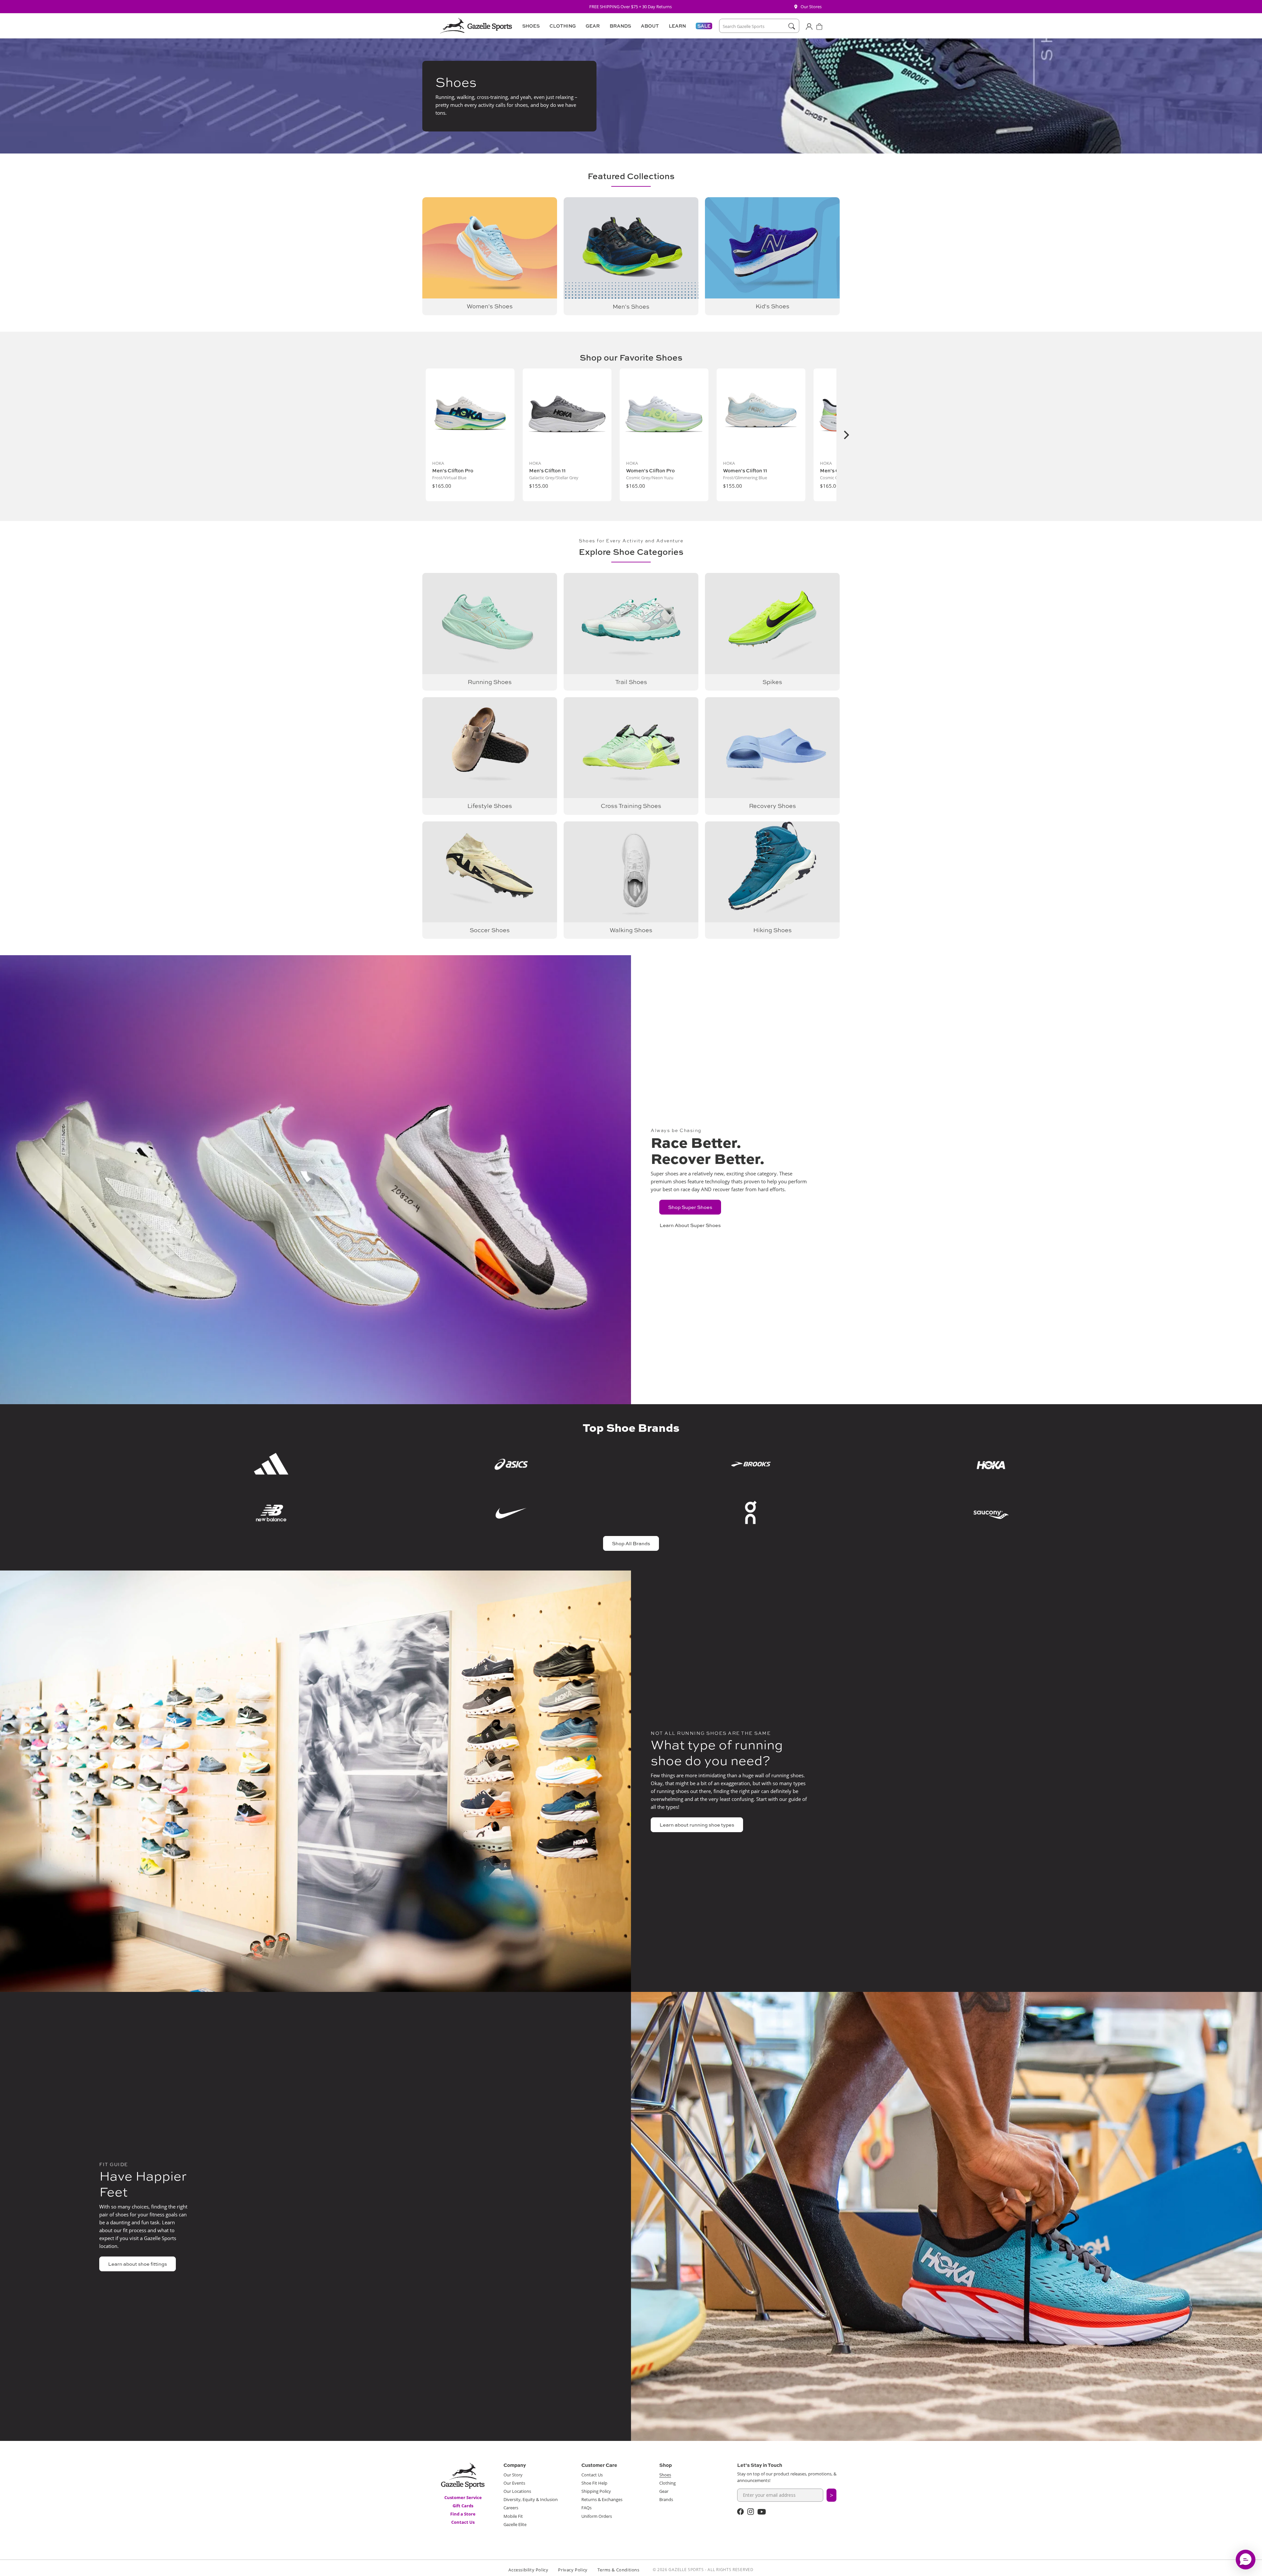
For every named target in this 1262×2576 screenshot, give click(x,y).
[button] (530, 26)
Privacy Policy (573, 2570)
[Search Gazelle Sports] (792, 26)
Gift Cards (463, 2506)
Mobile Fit (513, 2516)
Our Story (513, 2475)
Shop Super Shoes (690, 1207)
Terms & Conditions (619, 2570)
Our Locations (517, 2491)
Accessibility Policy (528, 2570)
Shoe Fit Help (594, 2483)
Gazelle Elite (515, 2524)
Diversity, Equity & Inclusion (531, 2499)
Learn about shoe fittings (138, 2264)
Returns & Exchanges (602, 2499)
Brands (666, 2499)
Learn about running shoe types (697, 1825)
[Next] (846, 435)
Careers (511, 2508)
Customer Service (463, 2497)
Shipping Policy (596, 2491)
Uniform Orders (597, 2516)
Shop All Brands (631, 1543)
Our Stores (811, 7)
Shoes (665, 2475)
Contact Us (463, 2522)
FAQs (586, 2508)
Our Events (514, 2483)
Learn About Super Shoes (690, 1225)
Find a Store (463, 2514)
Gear (664, 2491)
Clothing (667, 2483)
